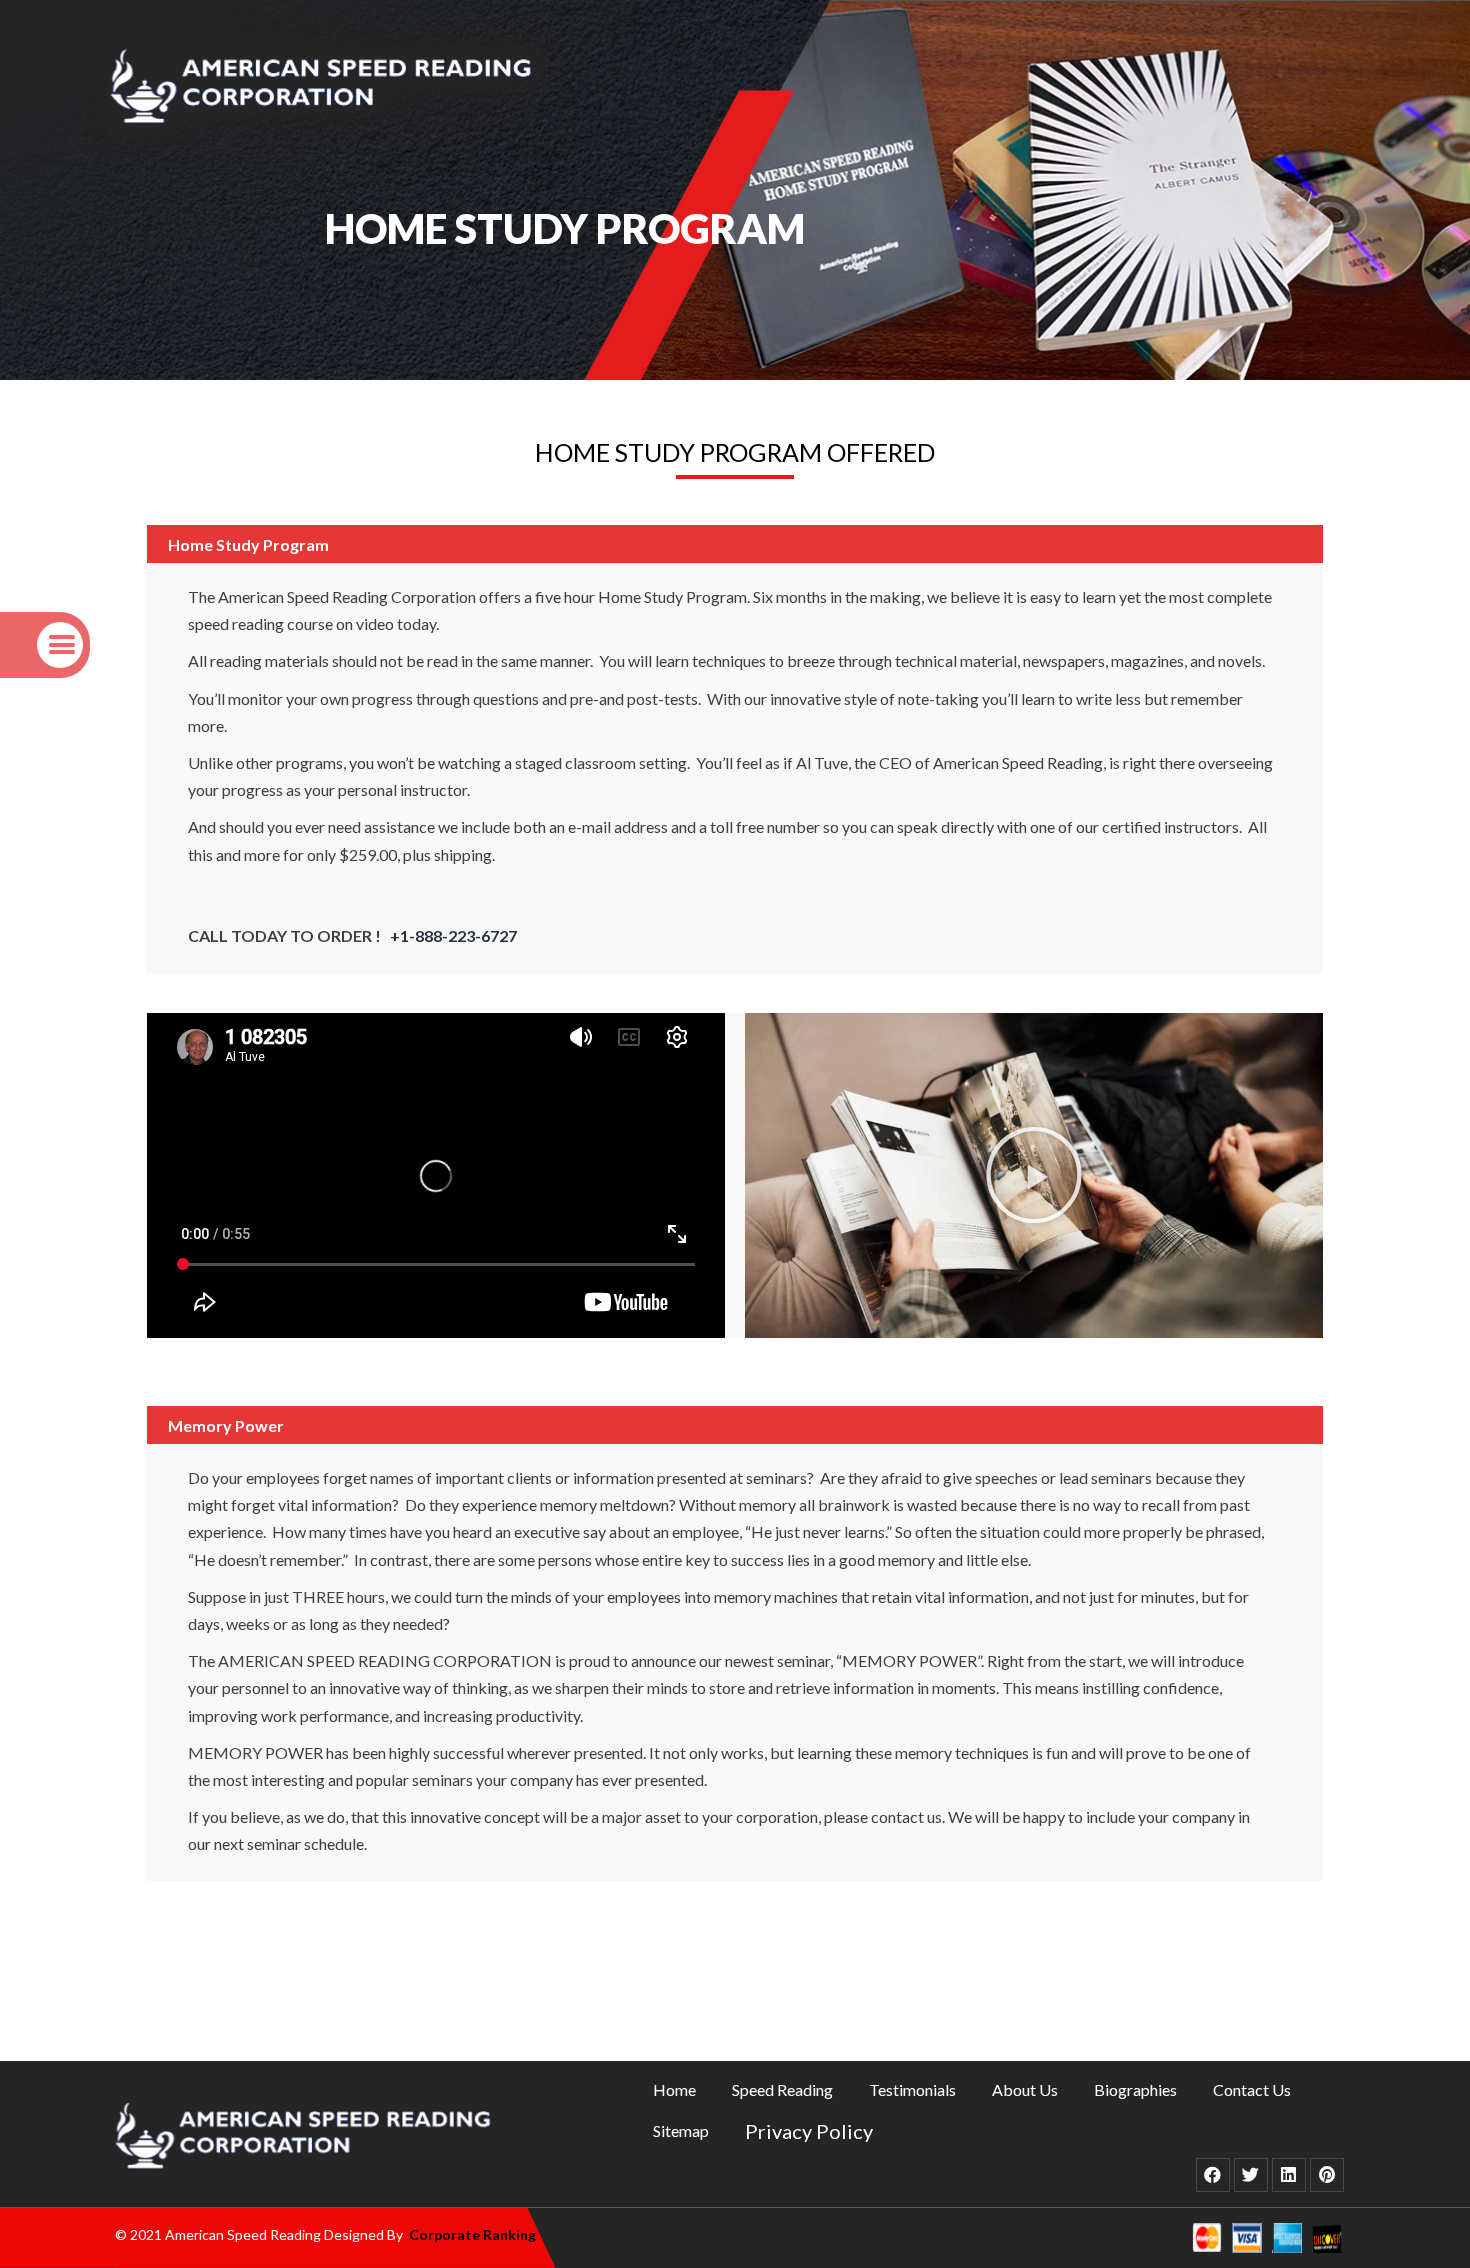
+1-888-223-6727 (453, 935)
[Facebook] (1213, 2175)
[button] (1034, 1175)
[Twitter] (1251, 2175)
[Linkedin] (1289, 2175)
